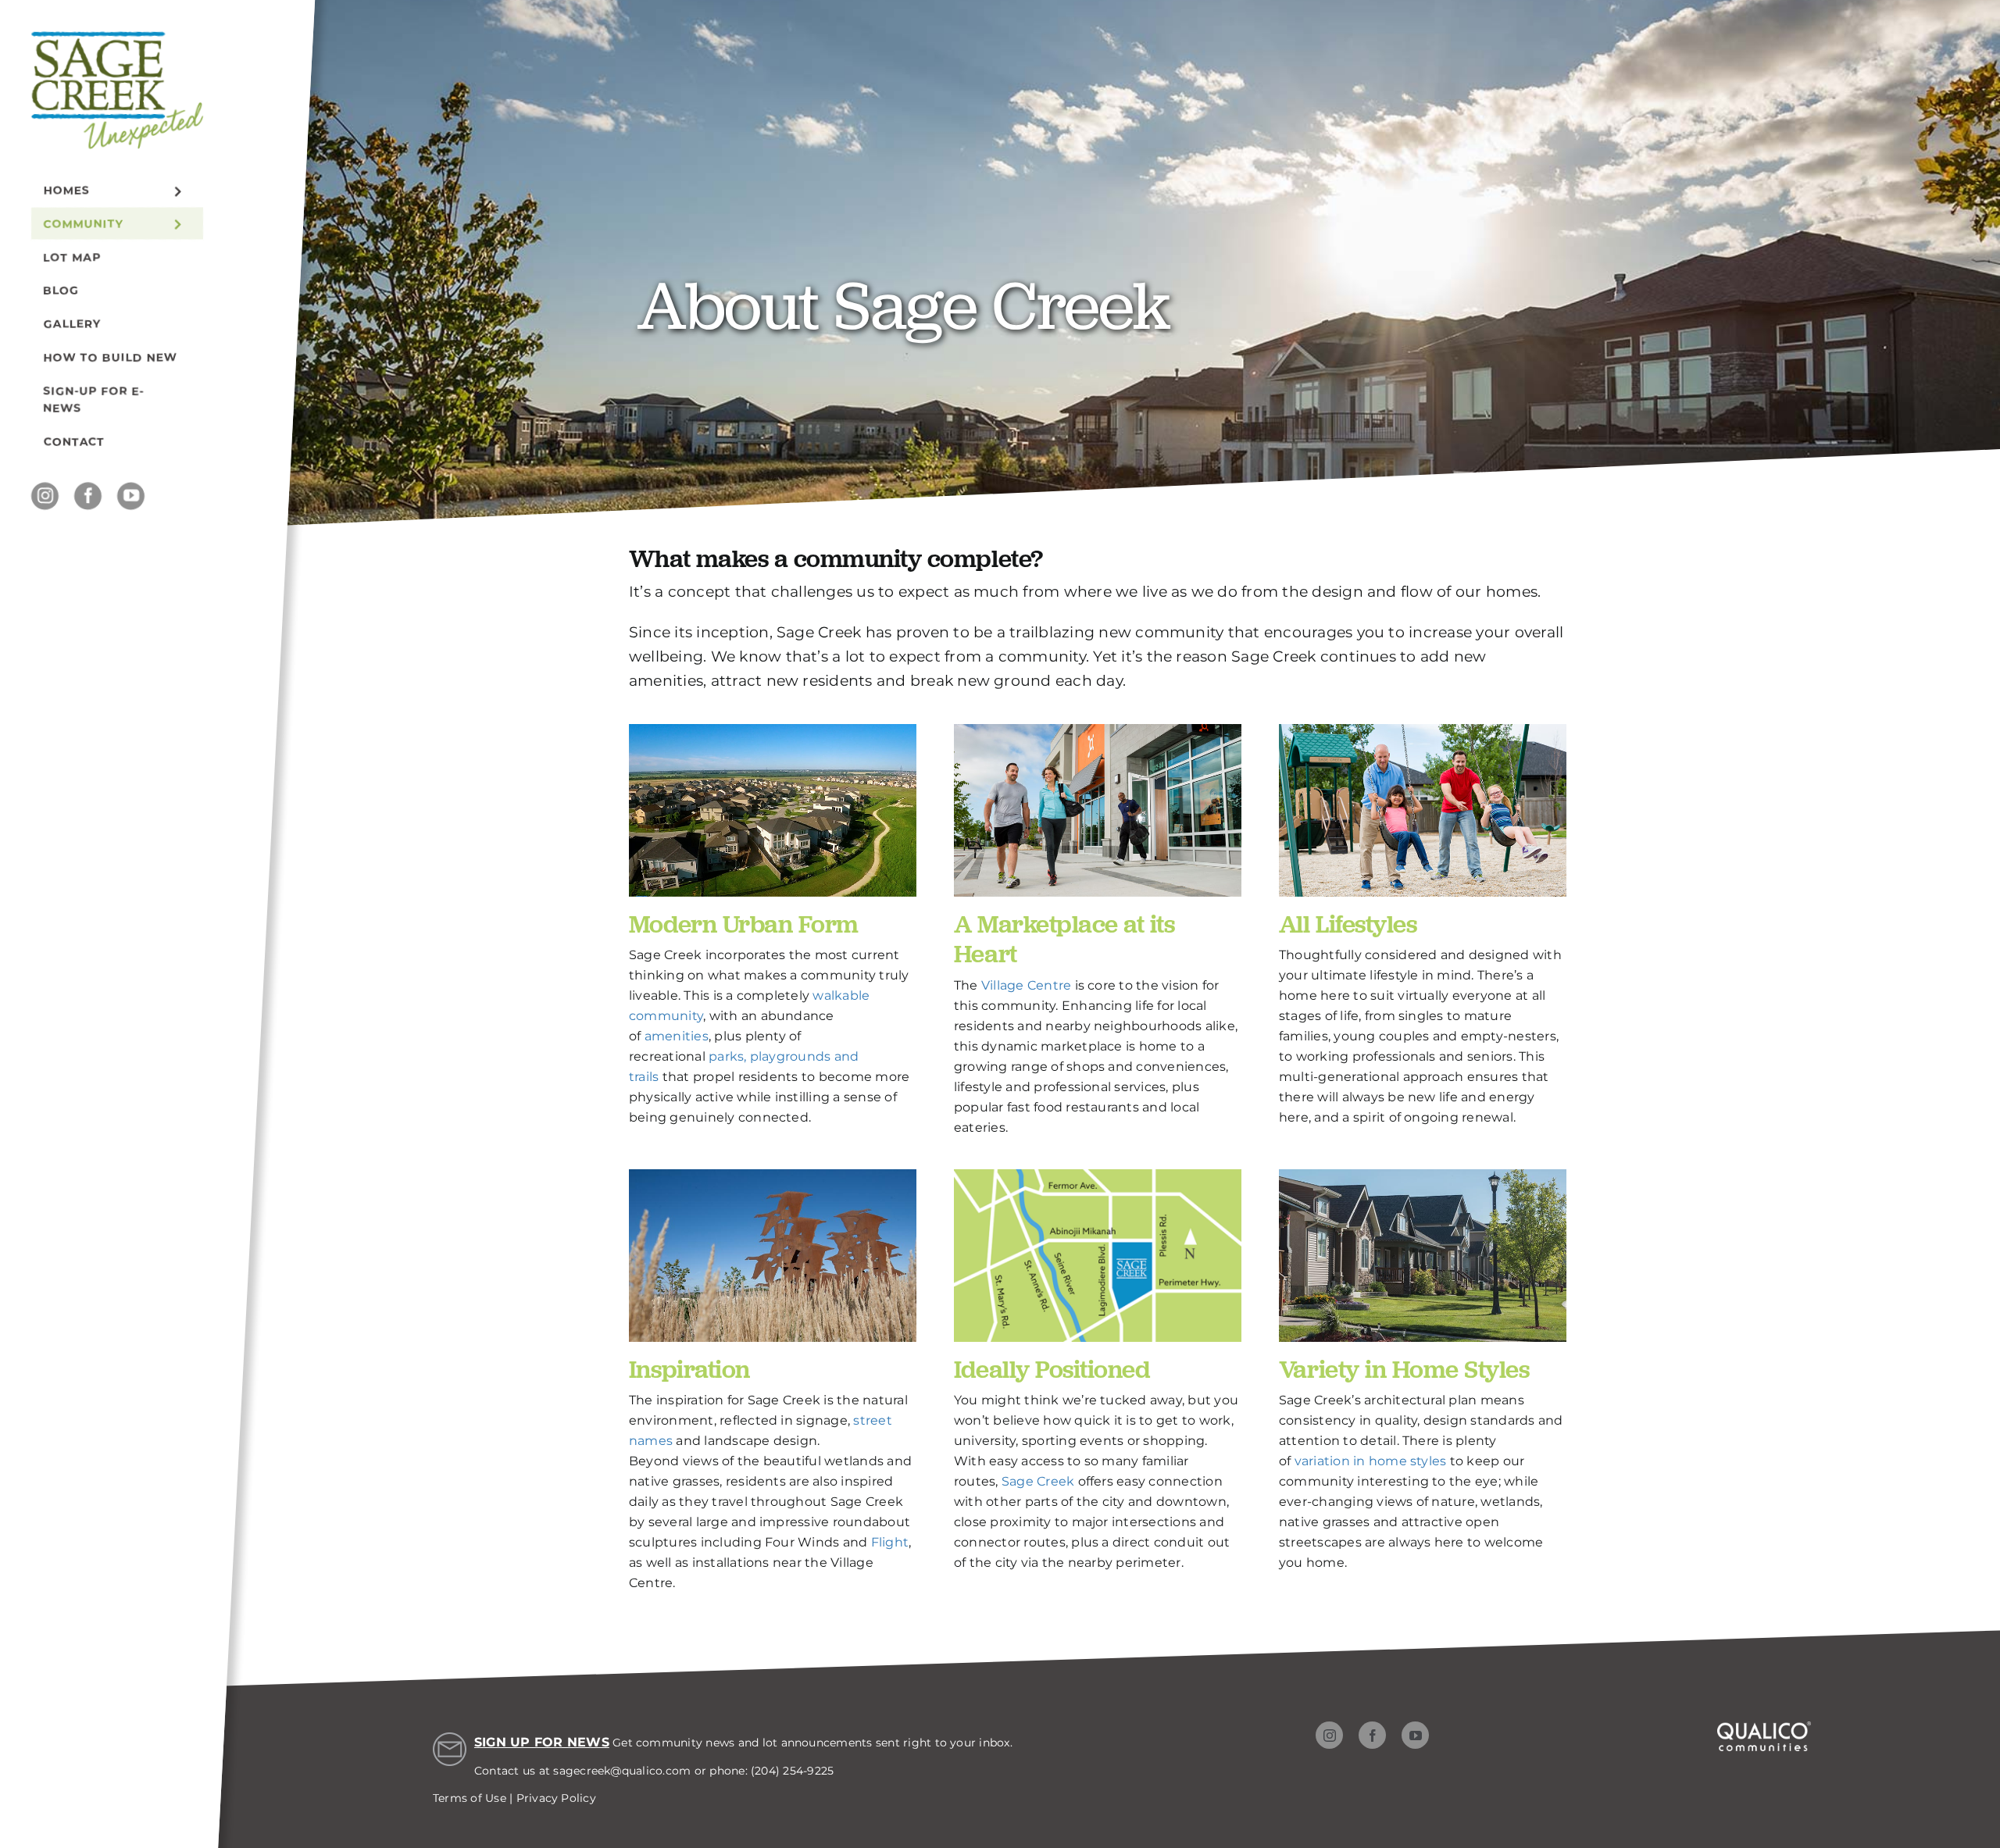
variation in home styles (1371, 1461)
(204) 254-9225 (792, 1771)
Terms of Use (470, 1798)
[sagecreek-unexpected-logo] (117, 38)
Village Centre (1026, 985)
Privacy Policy (556, 1798)
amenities (677, 1036)
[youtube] (131, 496)
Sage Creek (1038, 1481)
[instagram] (45, 496)
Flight (890, 1542)
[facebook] (88, 496)
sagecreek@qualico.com (622, 1771)
